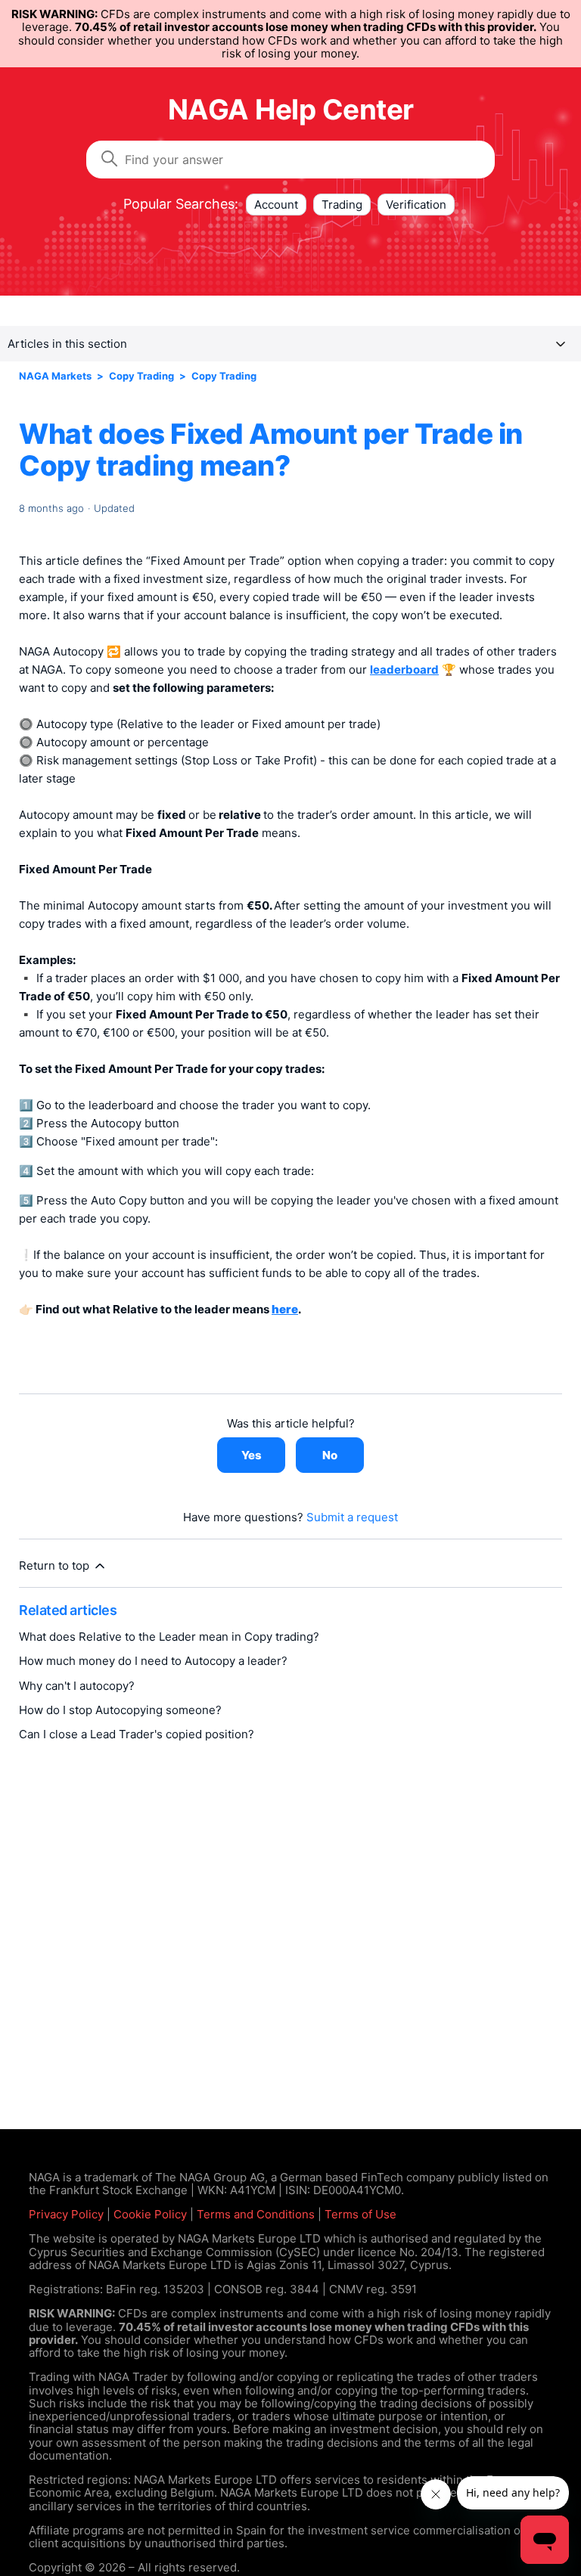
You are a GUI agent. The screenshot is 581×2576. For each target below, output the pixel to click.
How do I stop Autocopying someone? (120, 1710)
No (330, 1455)
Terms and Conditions (256, 2214)
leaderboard (404, 670)
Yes (252, 1455)
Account (276, 205)
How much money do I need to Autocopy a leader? (153, 1661)
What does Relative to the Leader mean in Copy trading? (169, 1637)
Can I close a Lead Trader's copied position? (137, 1734)
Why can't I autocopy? (77, 1686)
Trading (342, 205)
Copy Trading (141, 376)
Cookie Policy (150, 2214)
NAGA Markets (55, 376)
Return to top (56, 1565)
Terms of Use (360, 2214)
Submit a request (352, 1517)
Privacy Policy (66, 2214)
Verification (416, 205)
